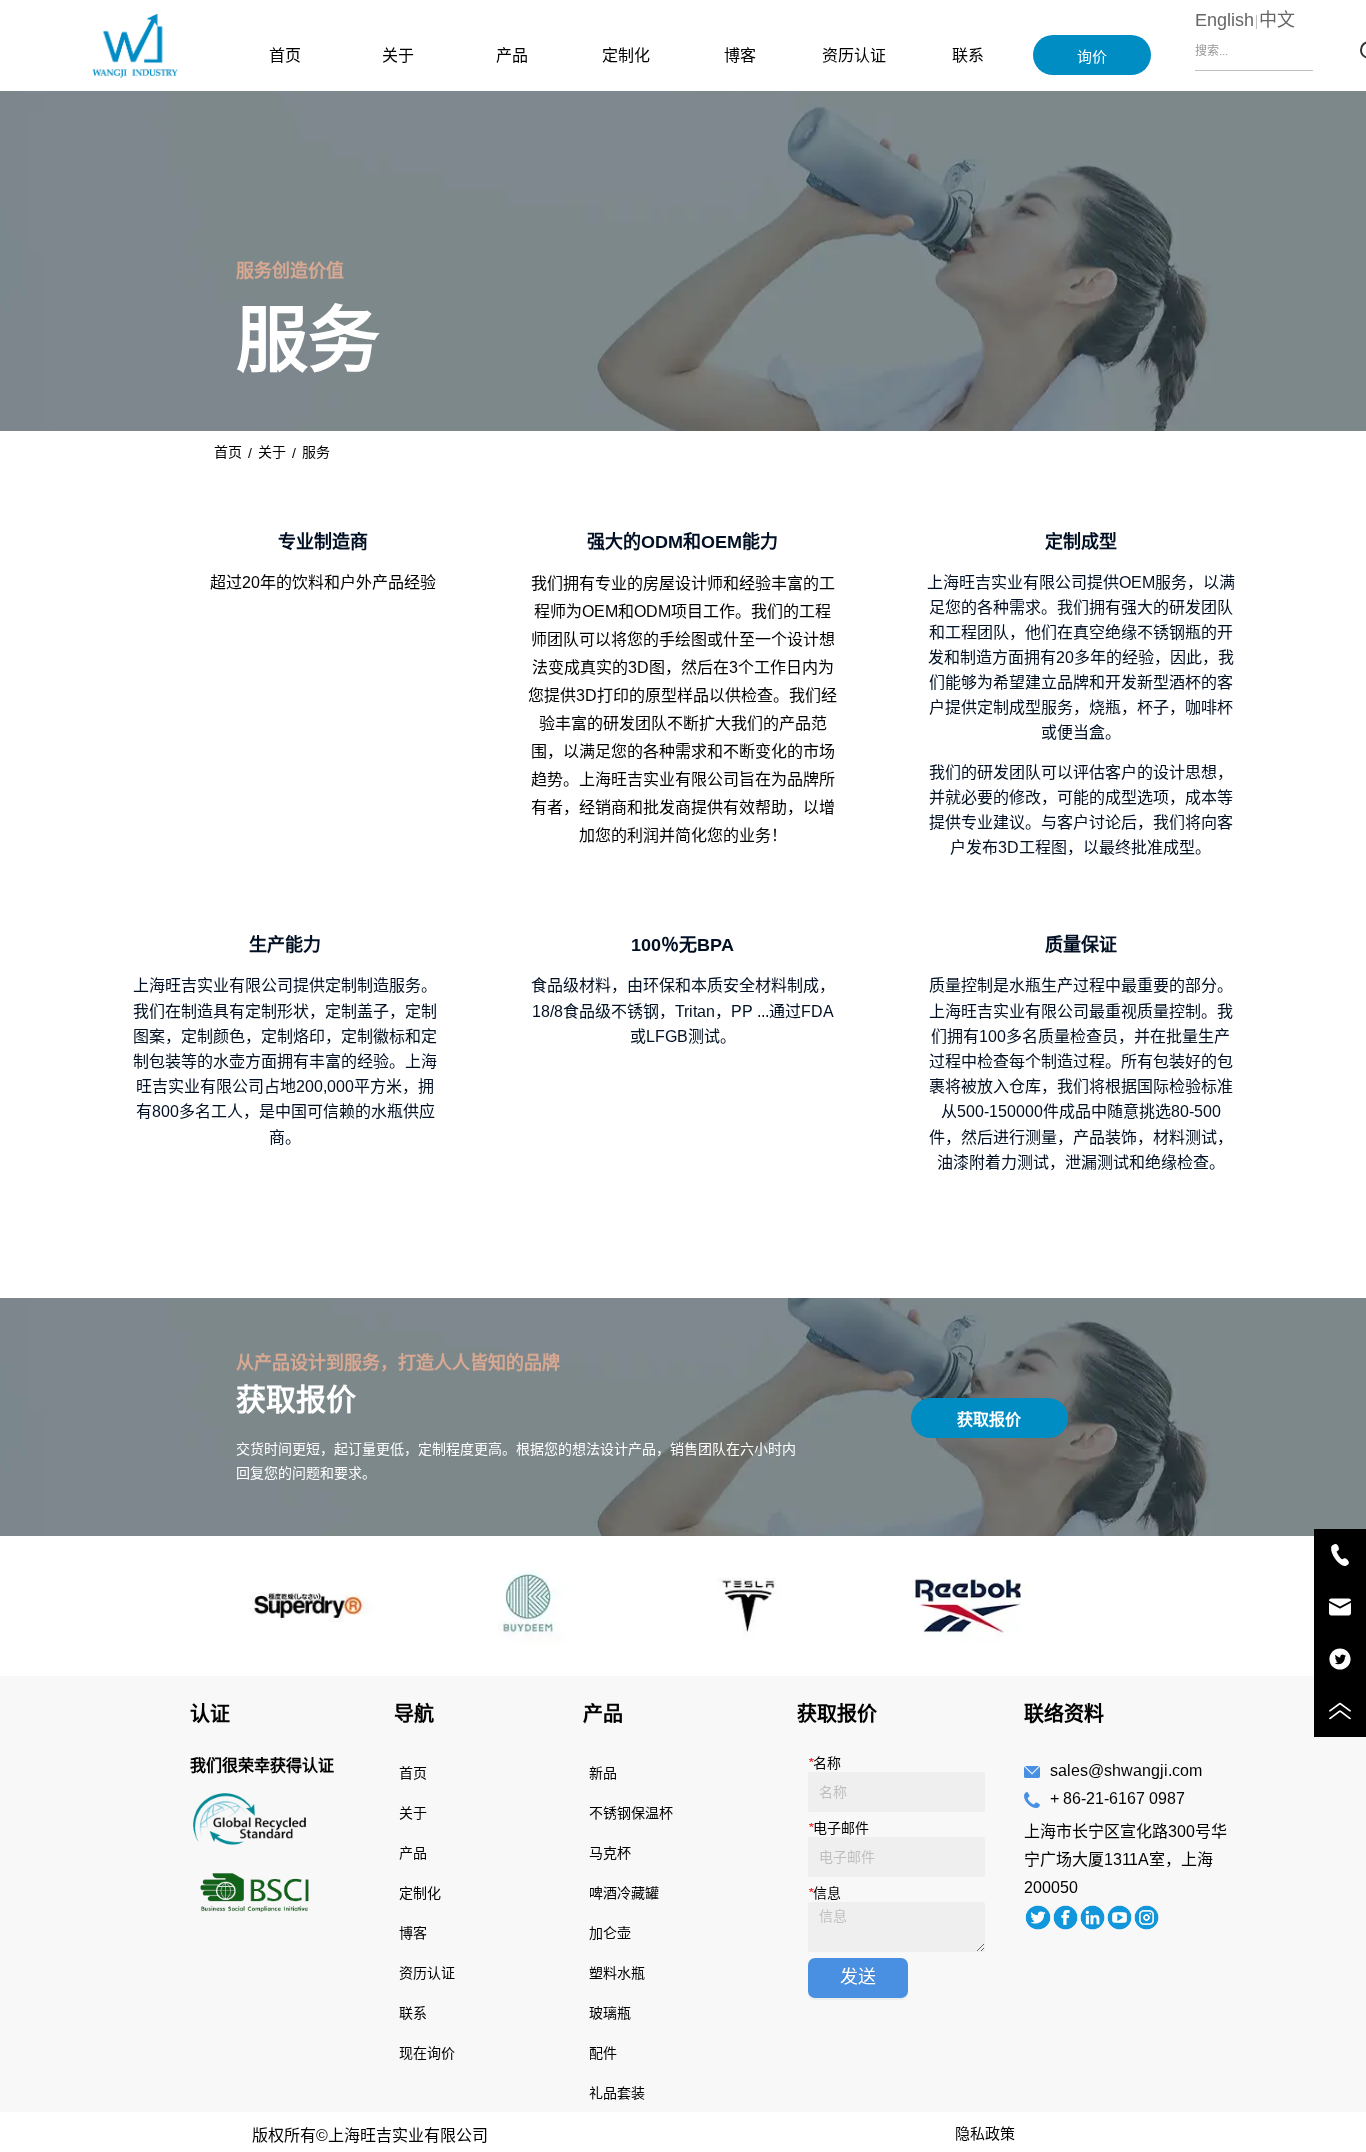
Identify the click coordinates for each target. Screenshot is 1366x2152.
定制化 (626, 55)
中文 (1277, 20)
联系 (968, 55)
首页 (285, 55)
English (1224, 20)
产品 (512, 55)
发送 (858, 1977)
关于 (398, 55)
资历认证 (854, 55)
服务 (316, 452)
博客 (740, 55)
